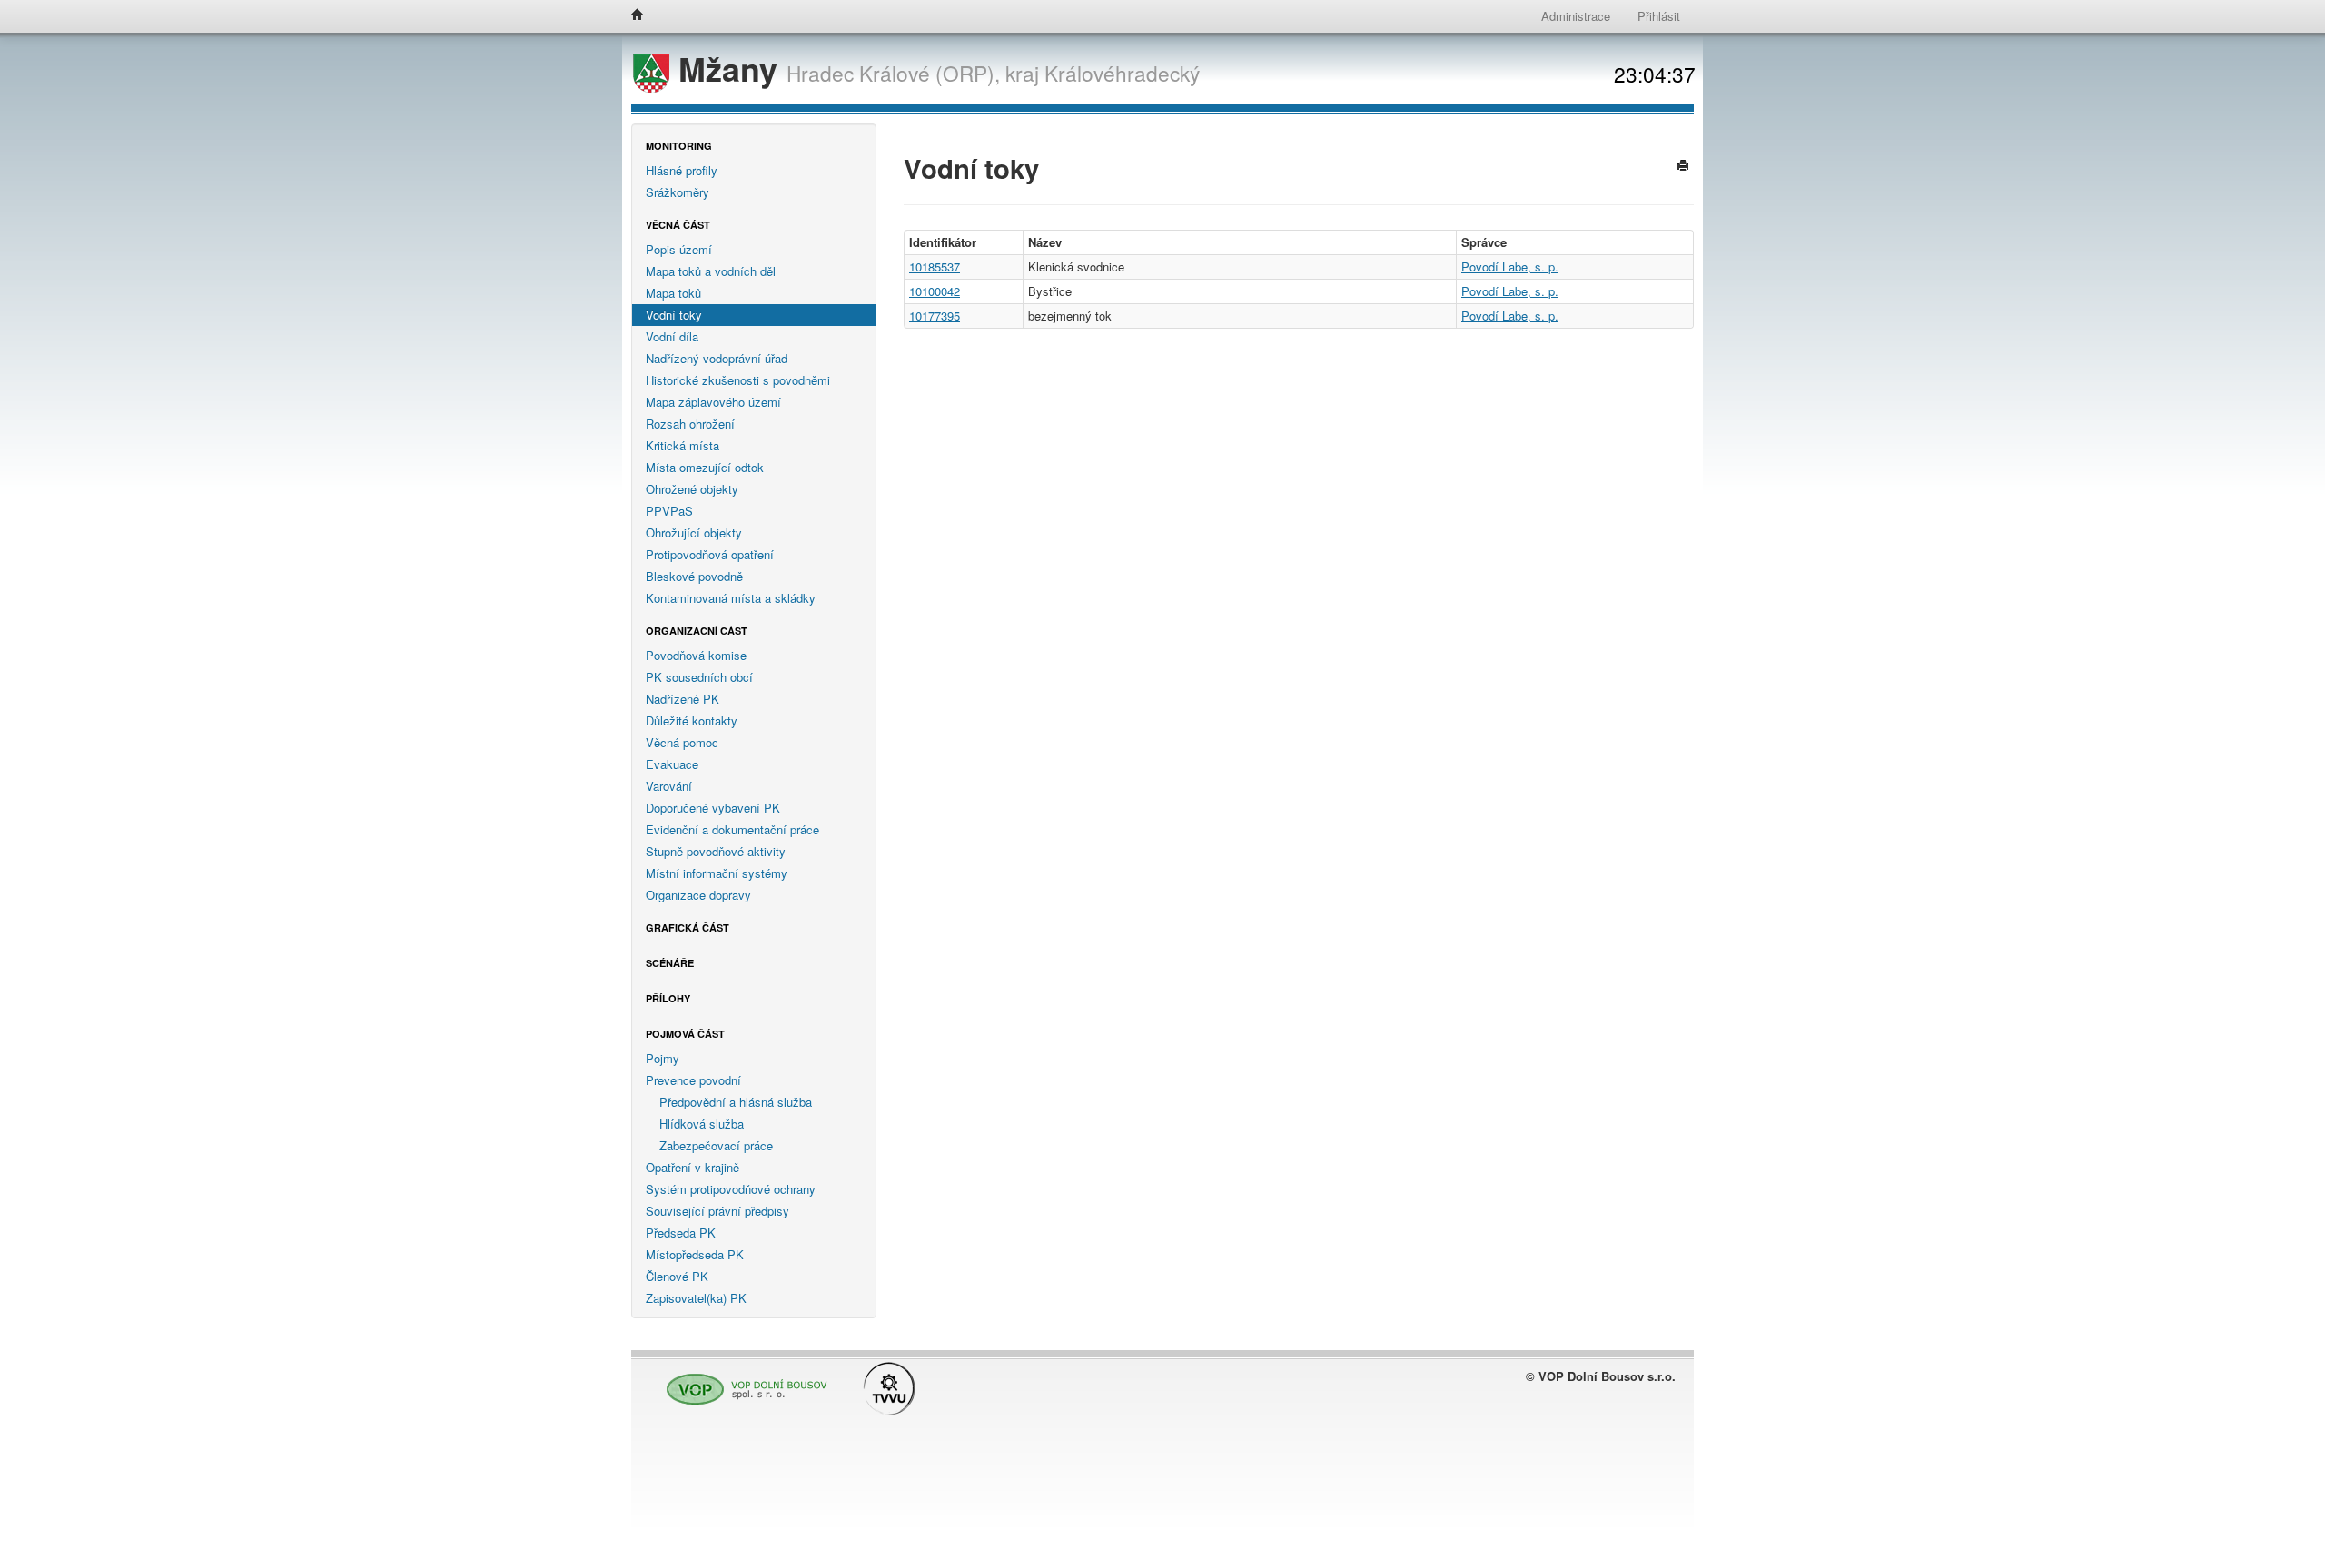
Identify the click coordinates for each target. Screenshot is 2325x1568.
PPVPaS (669, 511)
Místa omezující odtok (705, 467)
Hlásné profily (682, 170)
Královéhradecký (1122, 73)
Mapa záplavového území (713, 402)
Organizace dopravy (698, 895)
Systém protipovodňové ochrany (731, 1189)
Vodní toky (674, 315)
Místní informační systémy (717, 873)
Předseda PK (681, 1233)
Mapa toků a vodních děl (711, 271)
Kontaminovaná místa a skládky (731, 598)
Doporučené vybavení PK (713, 808)
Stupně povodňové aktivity (716, 851)
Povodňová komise (696, 655)
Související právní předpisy (717, 1211)
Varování (669, 786)
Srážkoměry (678, 192)
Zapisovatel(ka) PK (696, 1298)
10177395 (935, 316)
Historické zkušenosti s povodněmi (738, 380)
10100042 (935, 291)
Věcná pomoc (682, 742)
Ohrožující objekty (694, 533)
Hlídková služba (702, 1124)
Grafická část (688, 927)
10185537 (935, 266)
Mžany (728, 69)
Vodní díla (672, 336)
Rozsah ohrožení (690, 424)
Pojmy (663, 1058)
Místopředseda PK (695, 1254)
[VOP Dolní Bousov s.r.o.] (742, 1381)
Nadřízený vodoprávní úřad (717, 358)
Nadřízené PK (683, 699)
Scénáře (670, 963)
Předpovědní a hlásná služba (736, 1102)
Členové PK (677, 1276)
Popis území (679, 249)
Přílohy (668, 998)
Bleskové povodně (694, 576)
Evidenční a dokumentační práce (732, 829)
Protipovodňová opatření (710, 554)
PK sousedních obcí (699, 677)
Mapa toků (673, 293)
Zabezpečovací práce (716, 1145)
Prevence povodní (693, 1080)
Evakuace (672, 764)
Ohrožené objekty (692, 489)
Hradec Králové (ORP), (893, 73)
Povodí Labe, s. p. (1510, 266)
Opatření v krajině (693, 1167)
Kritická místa (683, 445)
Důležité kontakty (692, 720)
